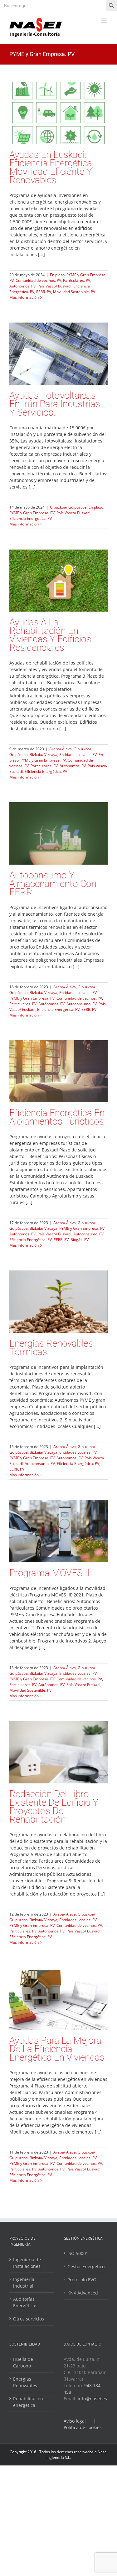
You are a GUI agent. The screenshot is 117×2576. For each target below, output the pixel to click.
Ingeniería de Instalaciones (27, 2263)
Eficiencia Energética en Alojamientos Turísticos (57, 1117)
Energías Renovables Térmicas (51, 1347)
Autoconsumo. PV (82, 1004)
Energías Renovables (25, 2382)
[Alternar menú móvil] (104, 21)
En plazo (57, 275)
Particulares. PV (77, 280)
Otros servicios (29, 2319)
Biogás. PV (80, 1240)
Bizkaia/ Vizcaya (44, 755)
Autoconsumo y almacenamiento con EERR (53, 884)
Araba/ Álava (61, 749)
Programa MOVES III (51, 1573)
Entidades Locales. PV (78, 755)
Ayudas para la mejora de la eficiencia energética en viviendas (57, 2049)
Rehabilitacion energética (28, 2402)
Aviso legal (75, 2421)
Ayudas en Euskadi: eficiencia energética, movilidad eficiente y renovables (52, 167)
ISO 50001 (78, 2253)
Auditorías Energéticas (25, 2302)
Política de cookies (83, 2427)
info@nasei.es (92, 2399)
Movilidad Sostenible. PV (74, 292)
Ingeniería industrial (24, 2283)
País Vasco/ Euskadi (54, 286)
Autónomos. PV (22, 286)
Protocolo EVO (82, 2280)
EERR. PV (44, 292)
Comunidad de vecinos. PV (38, 280)
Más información (24, 297)
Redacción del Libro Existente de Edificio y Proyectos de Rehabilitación (54, 1807)
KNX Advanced (83, 2293)
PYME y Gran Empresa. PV (32, 513)
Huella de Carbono (23, 2362)
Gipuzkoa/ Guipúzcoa (68, 507)
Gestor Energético (86, 2266)
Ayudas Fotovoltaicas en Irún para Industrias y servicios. (55, 404)
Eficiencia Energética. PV (31, 518)
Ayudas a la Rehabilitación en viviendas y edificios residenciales (50, 635)
